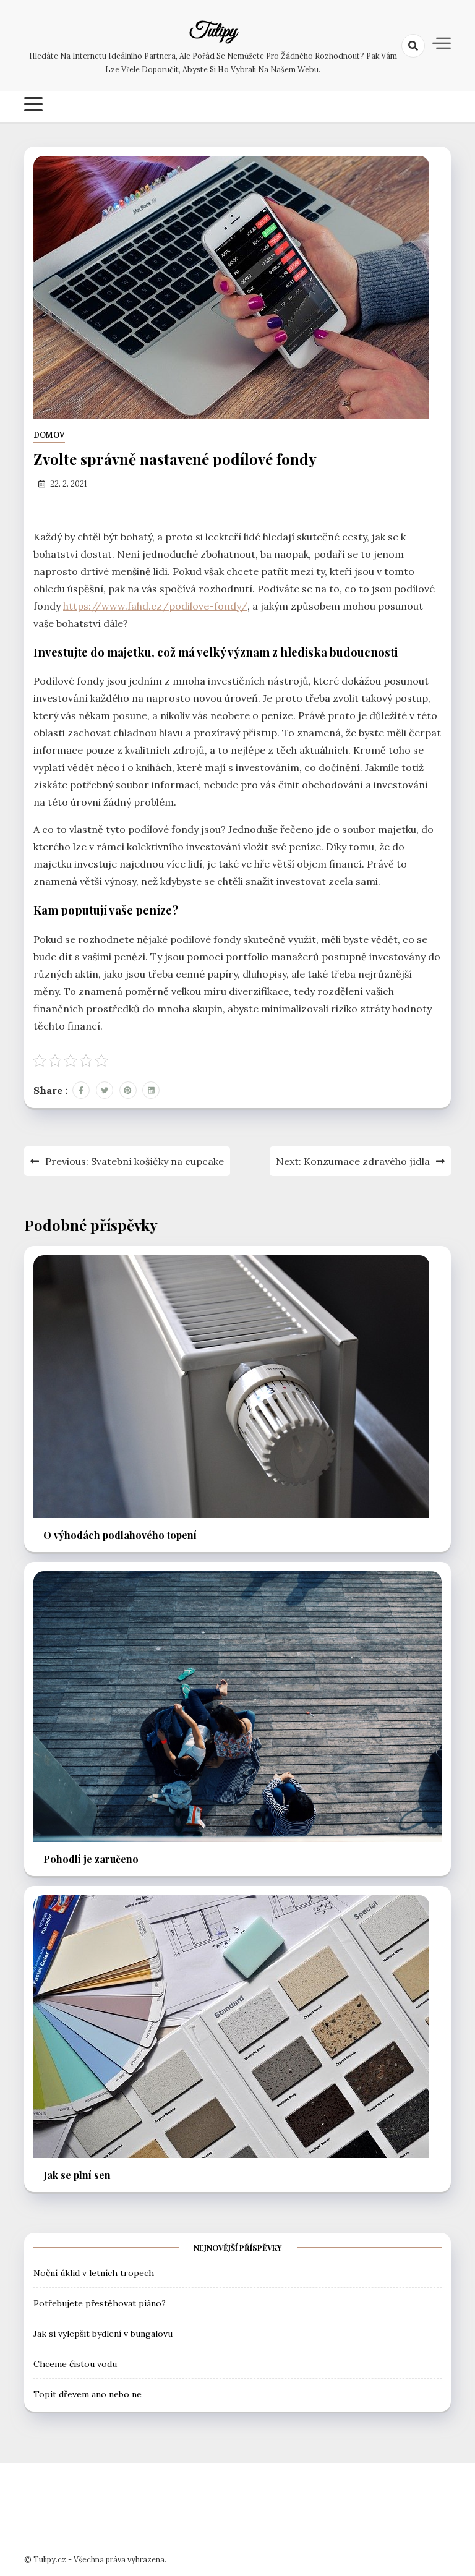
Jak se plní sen (77, 2175)
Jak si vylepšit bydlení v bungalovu (103, 2334)
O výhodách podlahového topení (120, 1535)
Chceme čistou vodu (75, 2364)
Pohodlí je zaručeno (91, 1859)
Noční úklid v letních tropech (94, 2273)
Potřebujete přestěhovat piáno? (100, 2303)
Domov (49, 435)
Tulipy (213, 32)
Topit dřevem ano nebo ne (88, 2394)
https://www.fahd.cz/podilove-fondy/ (155, 606)
